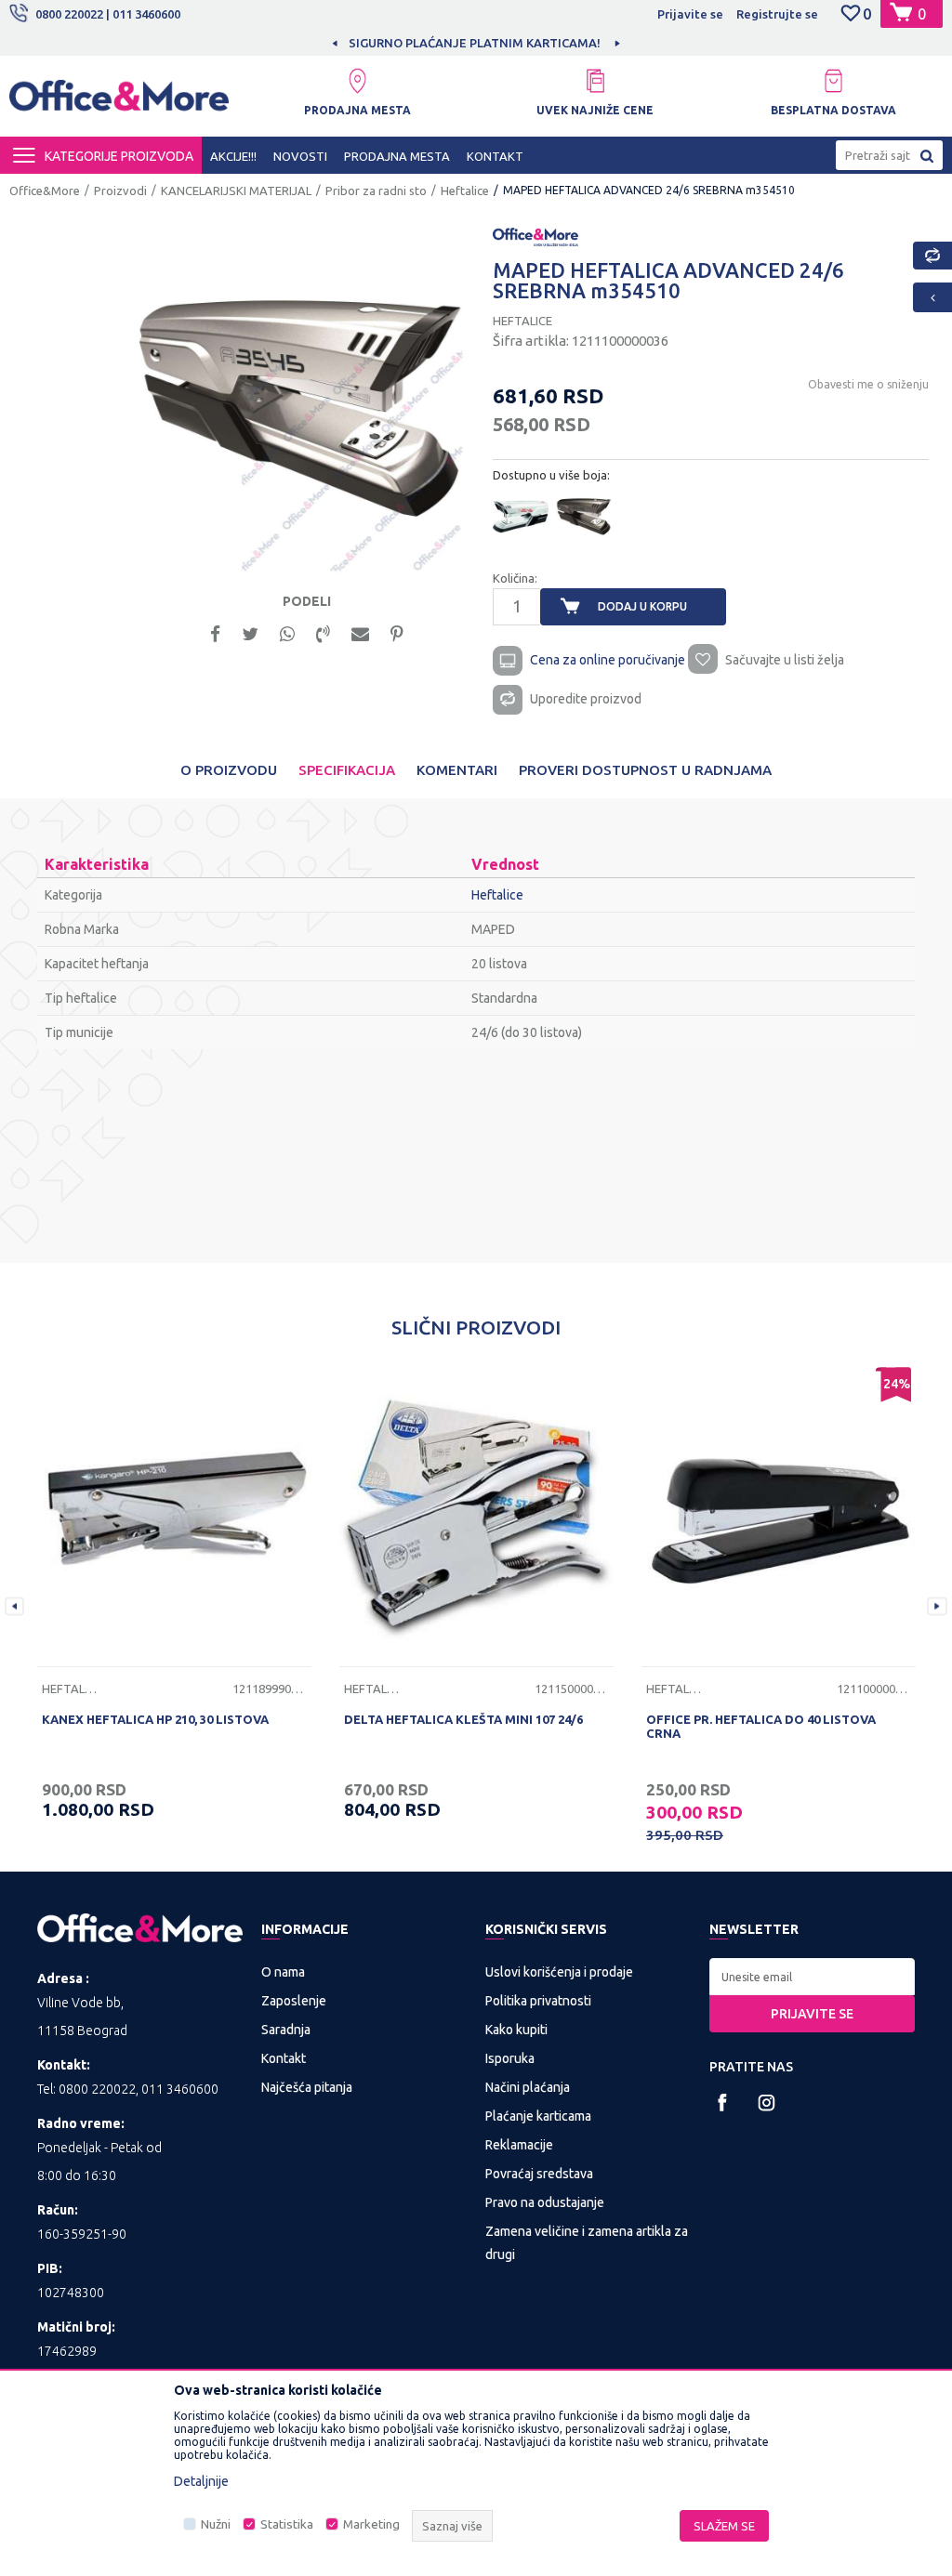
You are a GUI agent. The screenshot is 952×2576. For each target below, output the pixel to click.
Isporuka (510, 2058)
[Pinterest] (397, 632)
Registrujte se (777, 14)
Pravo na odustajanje (545, 2202)
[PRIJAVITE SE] (812, 1977)
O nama (283, 1972)
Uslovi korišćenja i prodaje (559, 1972)
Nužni (216, 2524)
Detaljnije (201, 2481)
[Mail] (360, 632)
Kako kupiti (516, 2030)
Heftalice (465, 191)
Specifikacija (347, 770)
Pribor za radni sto (376, 191)
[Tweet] (250, 632)
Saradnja (286, 2030)
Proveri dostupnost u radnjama (645, 770)
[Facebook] (215, 632)
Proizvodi (120, 191)
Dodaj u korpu (642, 606)
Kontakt (284, 2058)
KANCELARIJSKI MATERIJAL (236, 191)
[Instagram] (767, 2103)
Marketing (371, 2524)
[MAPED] (535, 235)
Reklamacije (519, 2145)
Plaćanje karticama (538, 2116)
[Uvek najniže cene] (595, 81)
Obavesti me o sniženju (868, 384)
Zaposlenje (294, 2001)
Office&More (45, 191)
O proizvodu (229, 770)
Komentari (457, 770)
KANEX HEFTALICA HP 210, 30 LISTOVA (155, 1719)
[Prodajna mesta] (357, 81)
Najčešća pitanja (307, 2087)
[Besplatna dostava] (833, 81)
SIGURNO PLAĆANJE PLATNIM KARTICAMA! (329, 43)
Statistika (287, 2524)
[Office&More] (119, 103)
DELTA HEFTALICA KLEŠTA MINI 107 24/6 (463, 1719)
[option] (330, 43)
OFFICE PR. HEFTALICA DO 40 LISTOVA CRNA (761, 1726)
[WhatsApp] (287, 632)
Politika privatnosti (538, 2001)
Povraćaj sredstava (539, 2174)
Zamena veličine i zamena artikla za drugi (587, 2243)
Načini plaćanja (528, 2087)
